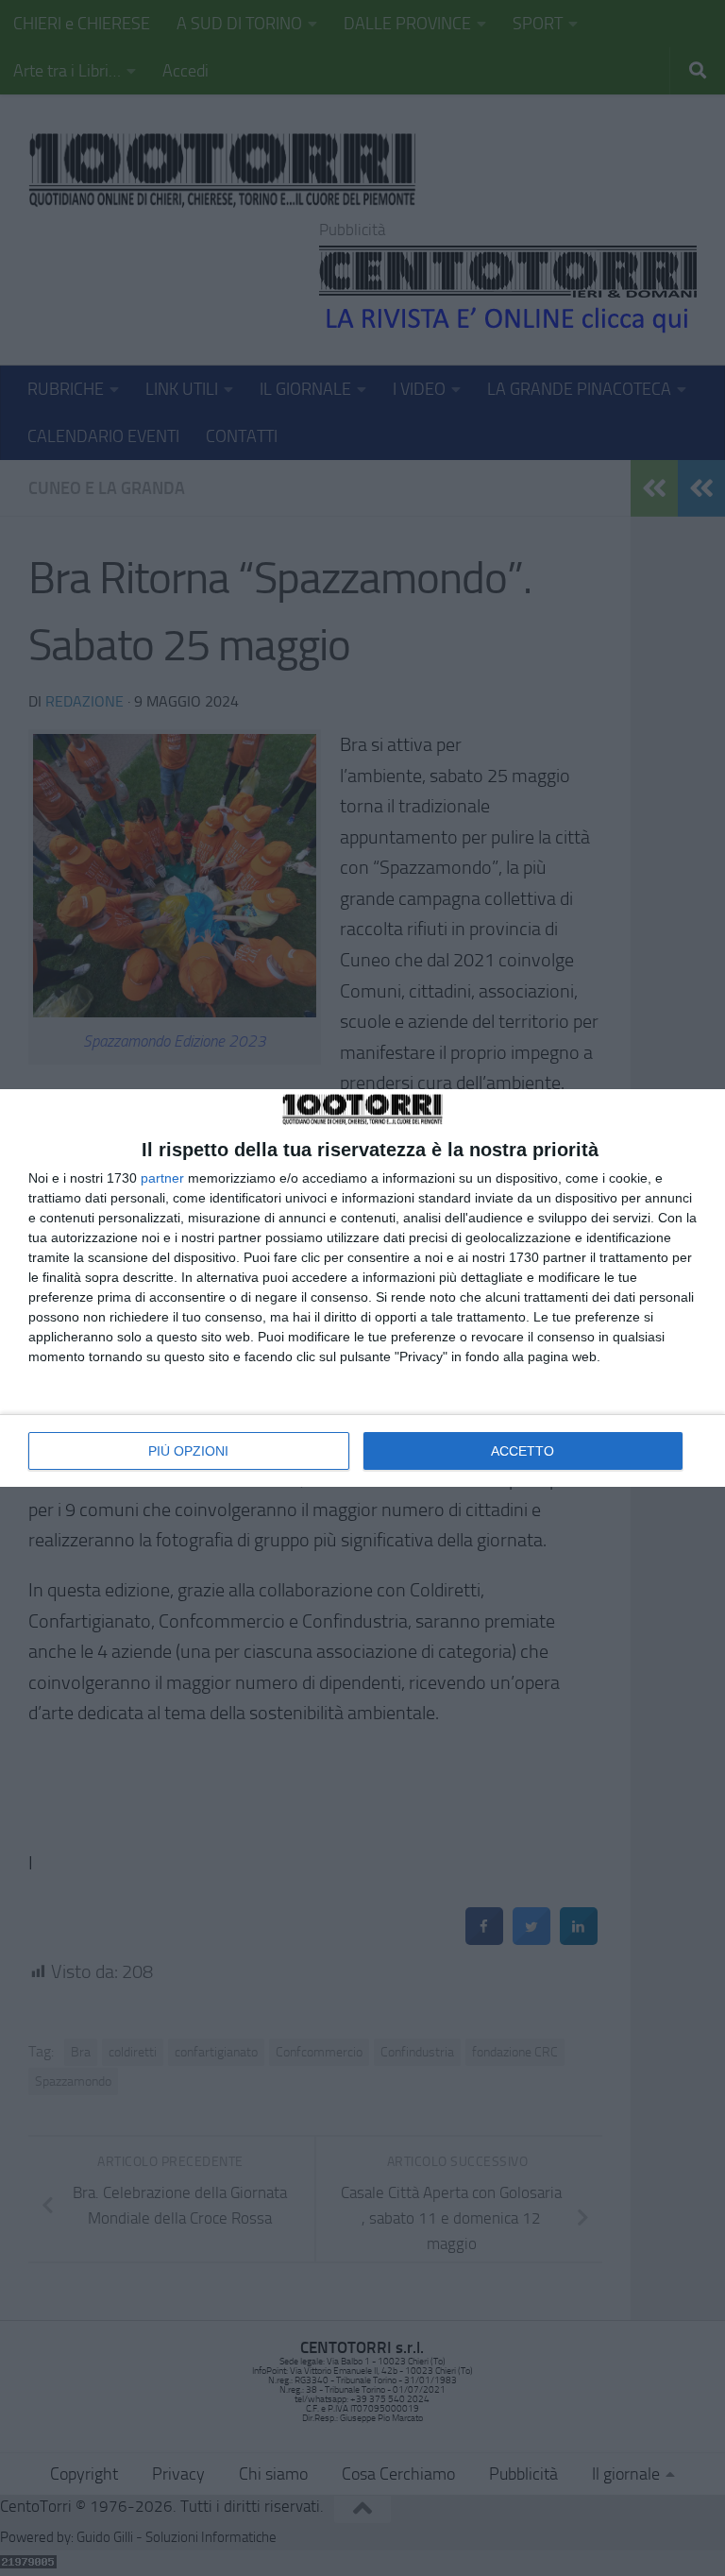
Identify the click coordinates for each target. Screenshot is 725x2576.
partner (162, 1178)
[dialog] (362, 1288)
